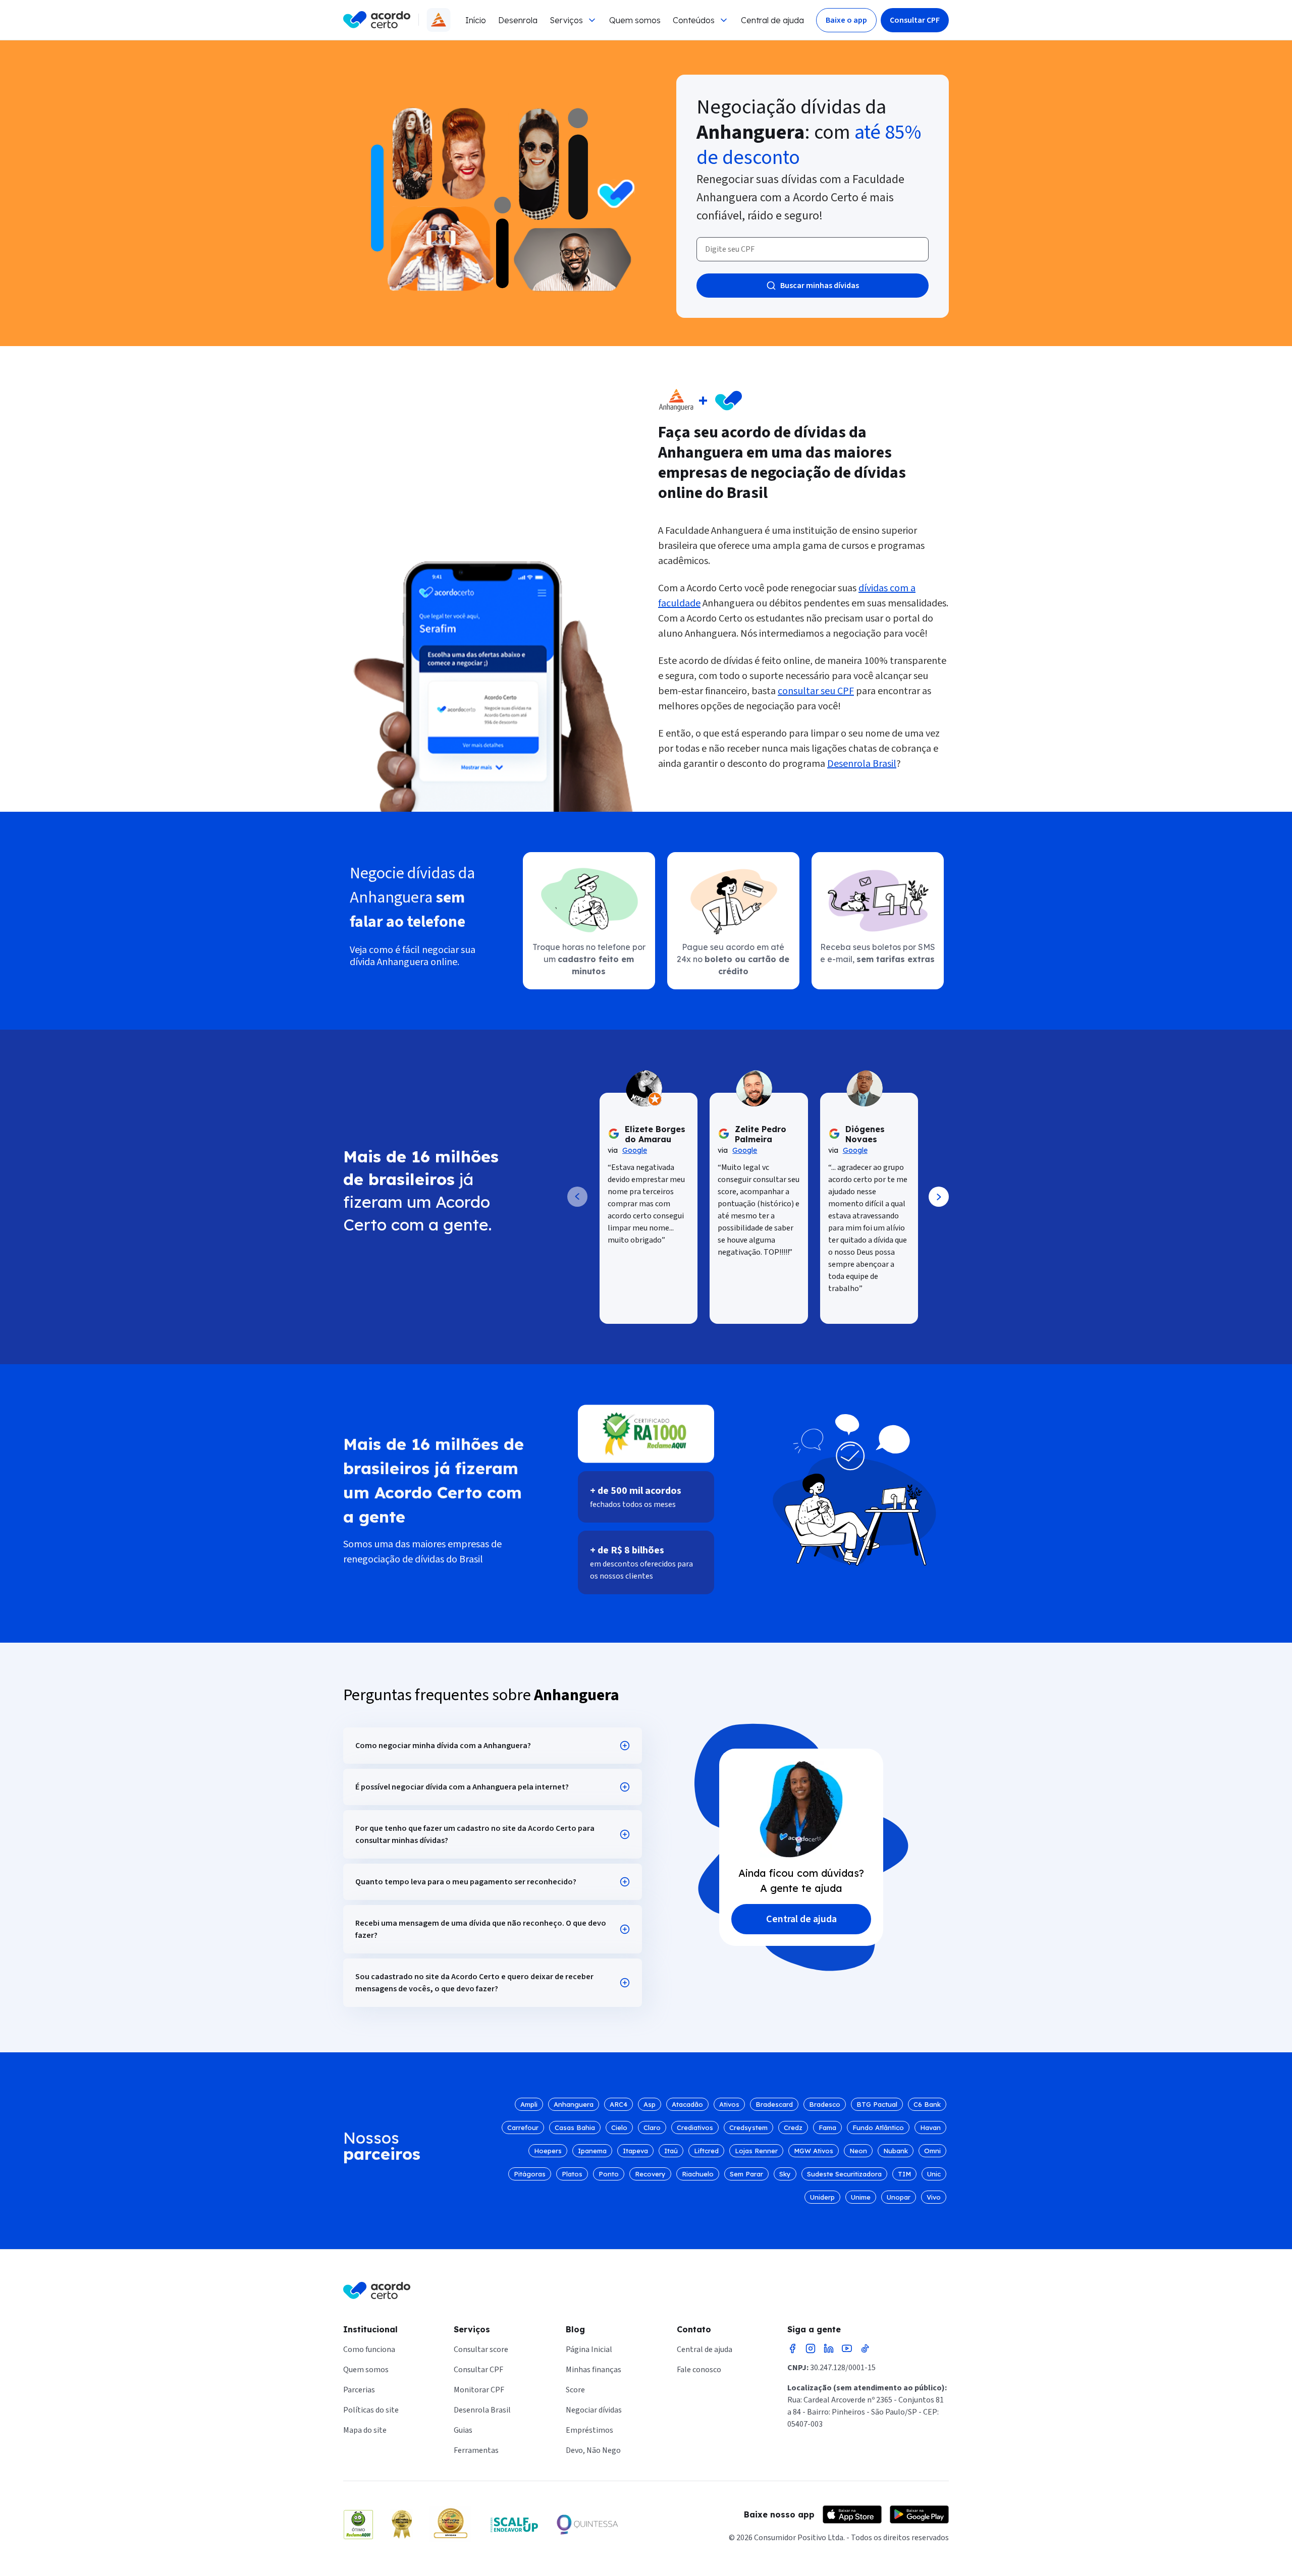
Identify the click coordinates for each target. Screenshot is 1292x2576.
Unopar (899, 2197)
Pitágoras (530, 2174)
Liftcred (706, 2151)
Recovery (650, 2174)
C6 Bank (927, 2104)
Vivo (934, 2197)
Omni (932, 2151)
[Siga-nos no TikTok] (865, 2348)
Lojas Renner (756, 2151)
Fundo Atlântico (878, 2127)
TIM (904, 2174)
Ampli (529, 2104)
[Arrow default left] (577, 1197)
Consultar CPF (915, 20)
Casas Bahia (575, 2127)
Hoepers (548, 2151)
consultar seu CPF (816, 691)
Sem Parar (746, 2174)
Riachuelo (698, 2174)
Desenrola (518, 20)
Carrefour (523, 2127)
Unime (861, 2197)
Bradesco (825, 2104)
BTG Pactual (877, 2104)
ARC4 (618, 2104)
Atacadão (687, 2104)
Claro (652, 2127)
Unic (934, 2174)
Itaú (671, 2151)
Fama (827, 2127)
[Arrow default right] (939, 1197)
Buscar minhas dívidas (820, 286)
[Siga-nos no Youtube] (847, 2348)
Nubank (896, 2151)
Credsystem (748, 2127)
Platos (572, 2174)
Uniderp (822, 2197)
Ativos (729, 2104)
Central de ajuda (772, 20)
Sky (785, 2174)
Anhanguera (574, 2104)
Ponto (609, 2174)
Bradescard (774, 2104)
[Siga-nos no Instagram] (811, 2348)
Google (635, 1150)
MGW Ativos (814, 2151)
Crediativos (695, 2127)
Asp (650, 2104)
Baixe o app (846, 20)
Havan (930, 2127)
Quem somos (635, 20)
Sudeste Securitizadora (844, 2174)
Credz (793, 2127)
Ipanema (592, 2151)
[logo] (377, 20)
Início (476, 20)
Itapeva (635, 2151)
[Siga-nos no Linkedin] (829, 2348)
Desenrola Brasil (862, 764)
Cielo (619, 2127)
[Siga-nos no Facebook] (792, 2348)
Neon (858, 2151)
